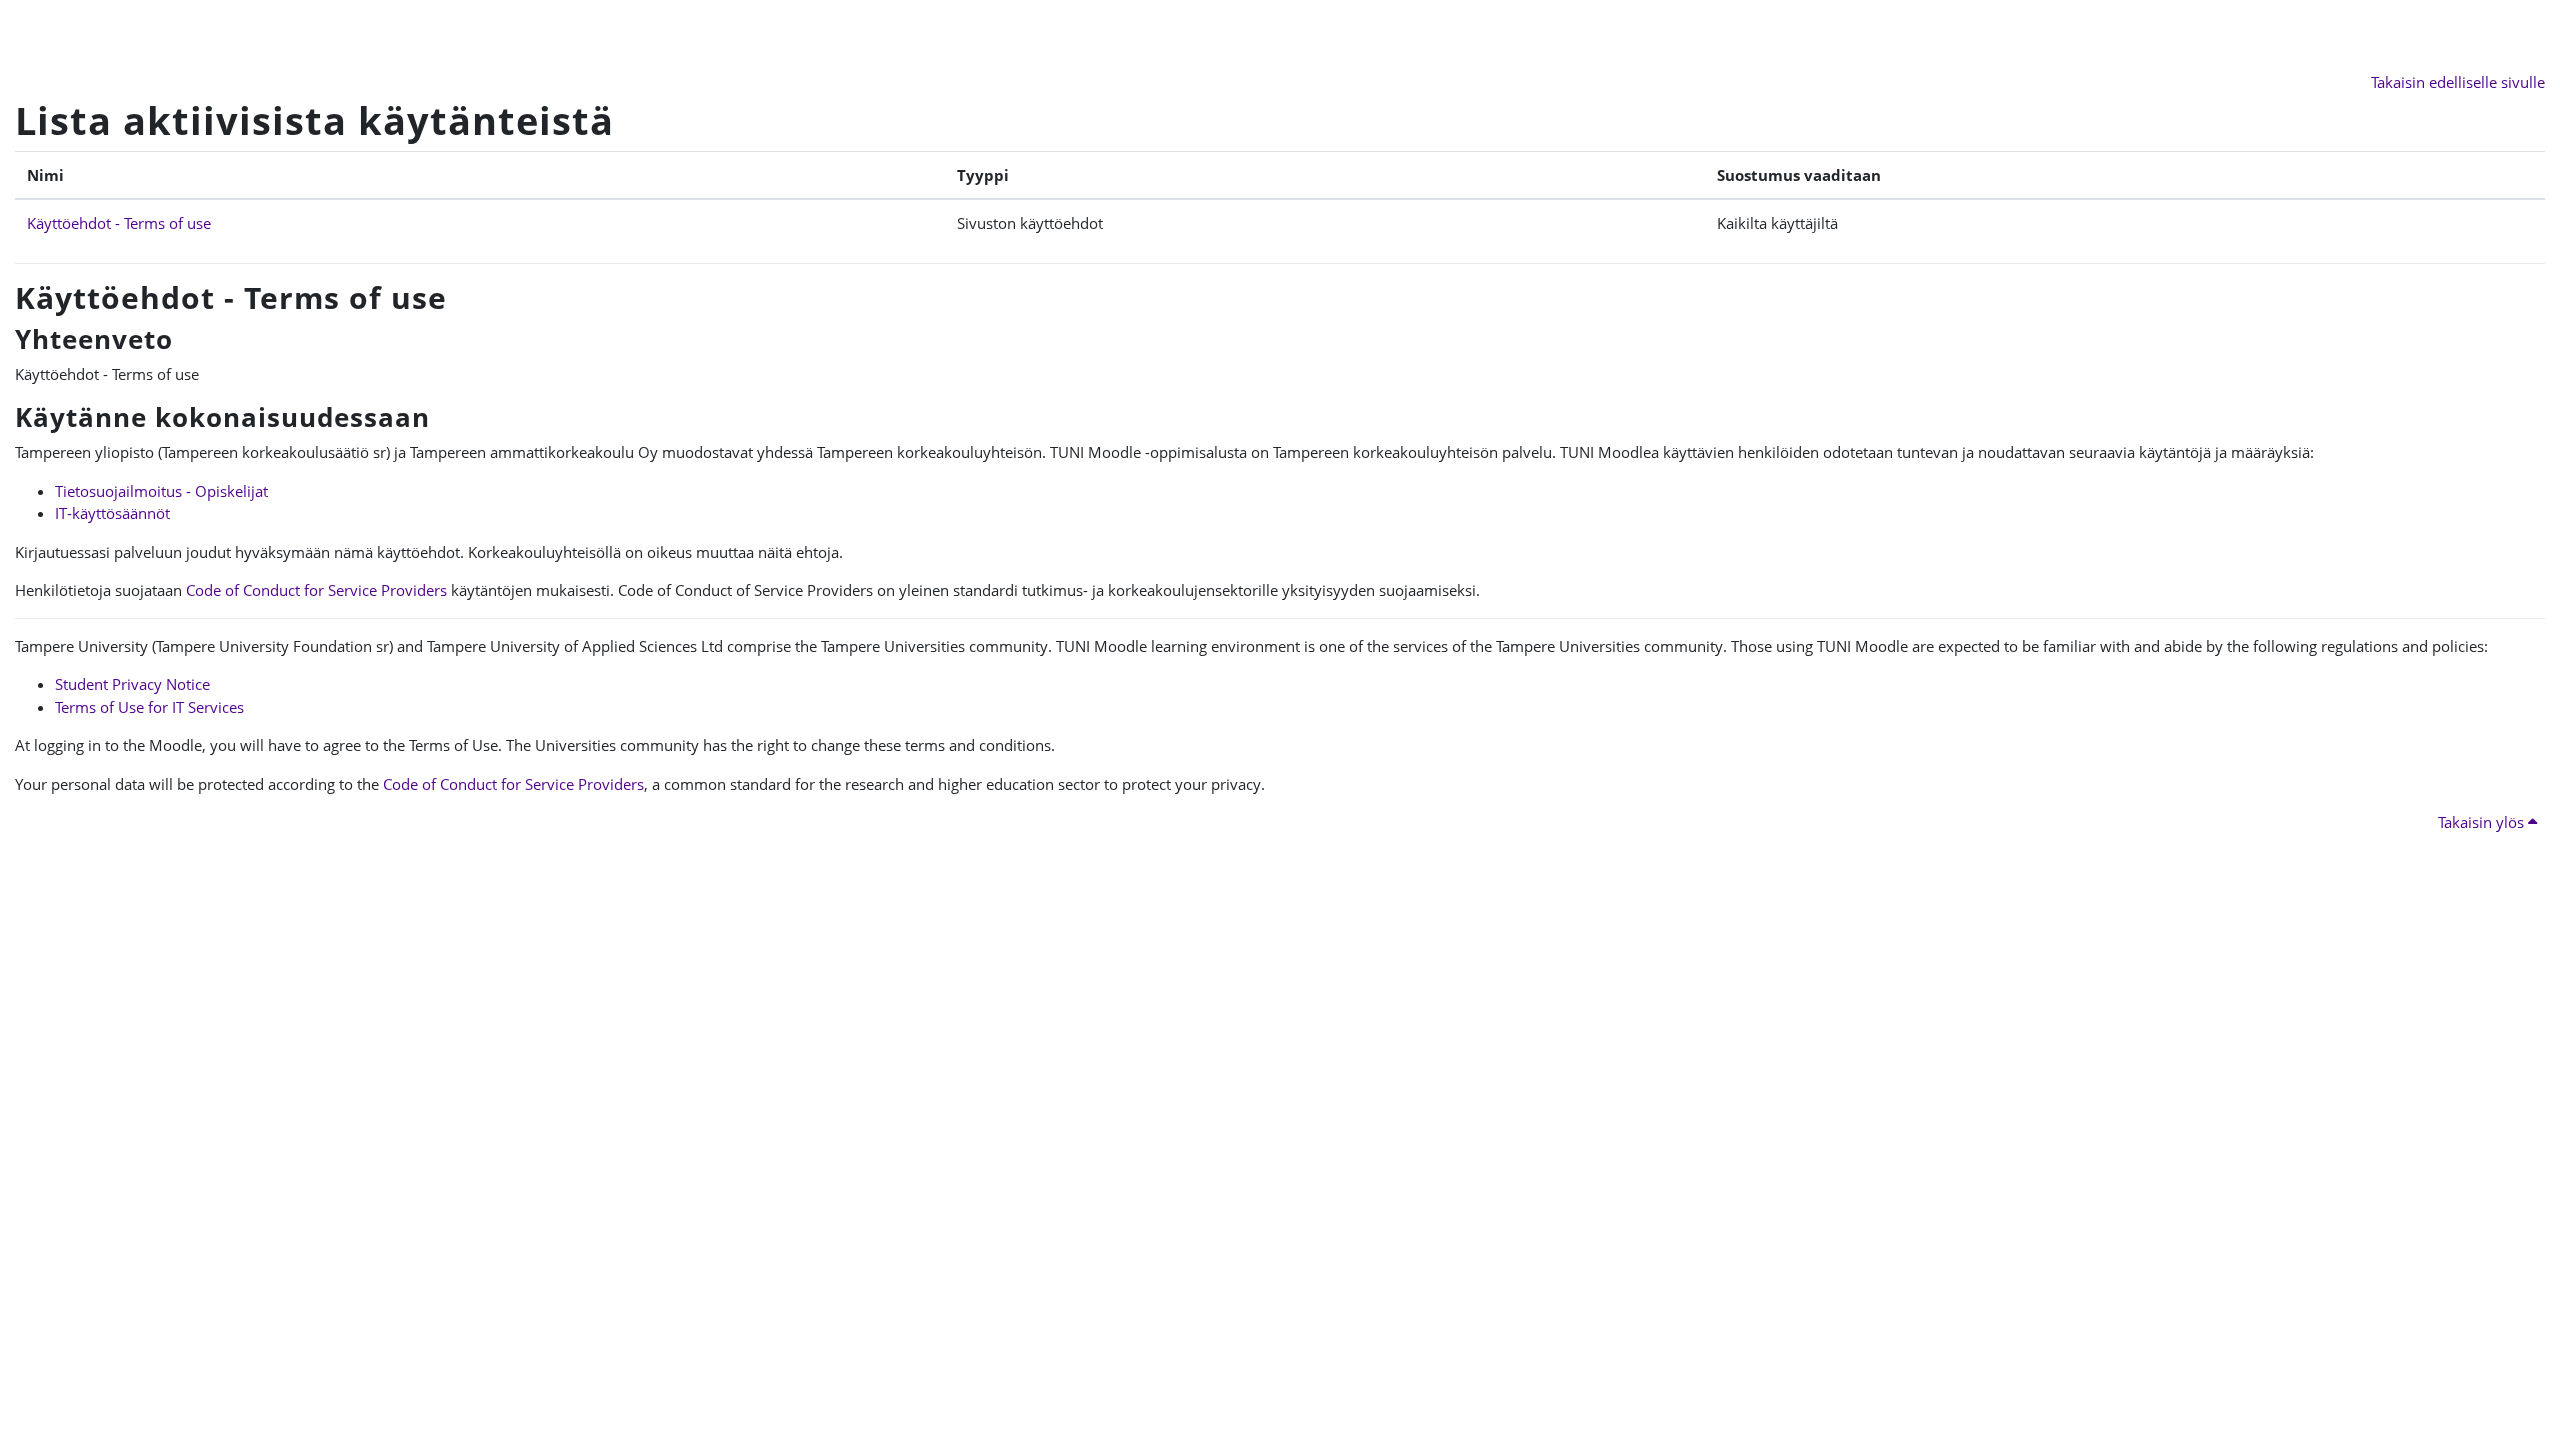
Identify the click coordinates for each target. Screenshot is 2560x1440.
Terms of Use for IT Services (149, 707)
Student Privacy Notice (132, 684)
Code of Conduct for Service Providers (316, 590)
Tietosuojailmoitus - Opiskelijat (161, 491)
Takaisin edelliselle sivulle (2458, 82)
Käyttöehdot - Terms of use (119, 223)
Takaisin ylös (2483, 822)
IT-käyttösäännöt (112, 513)
